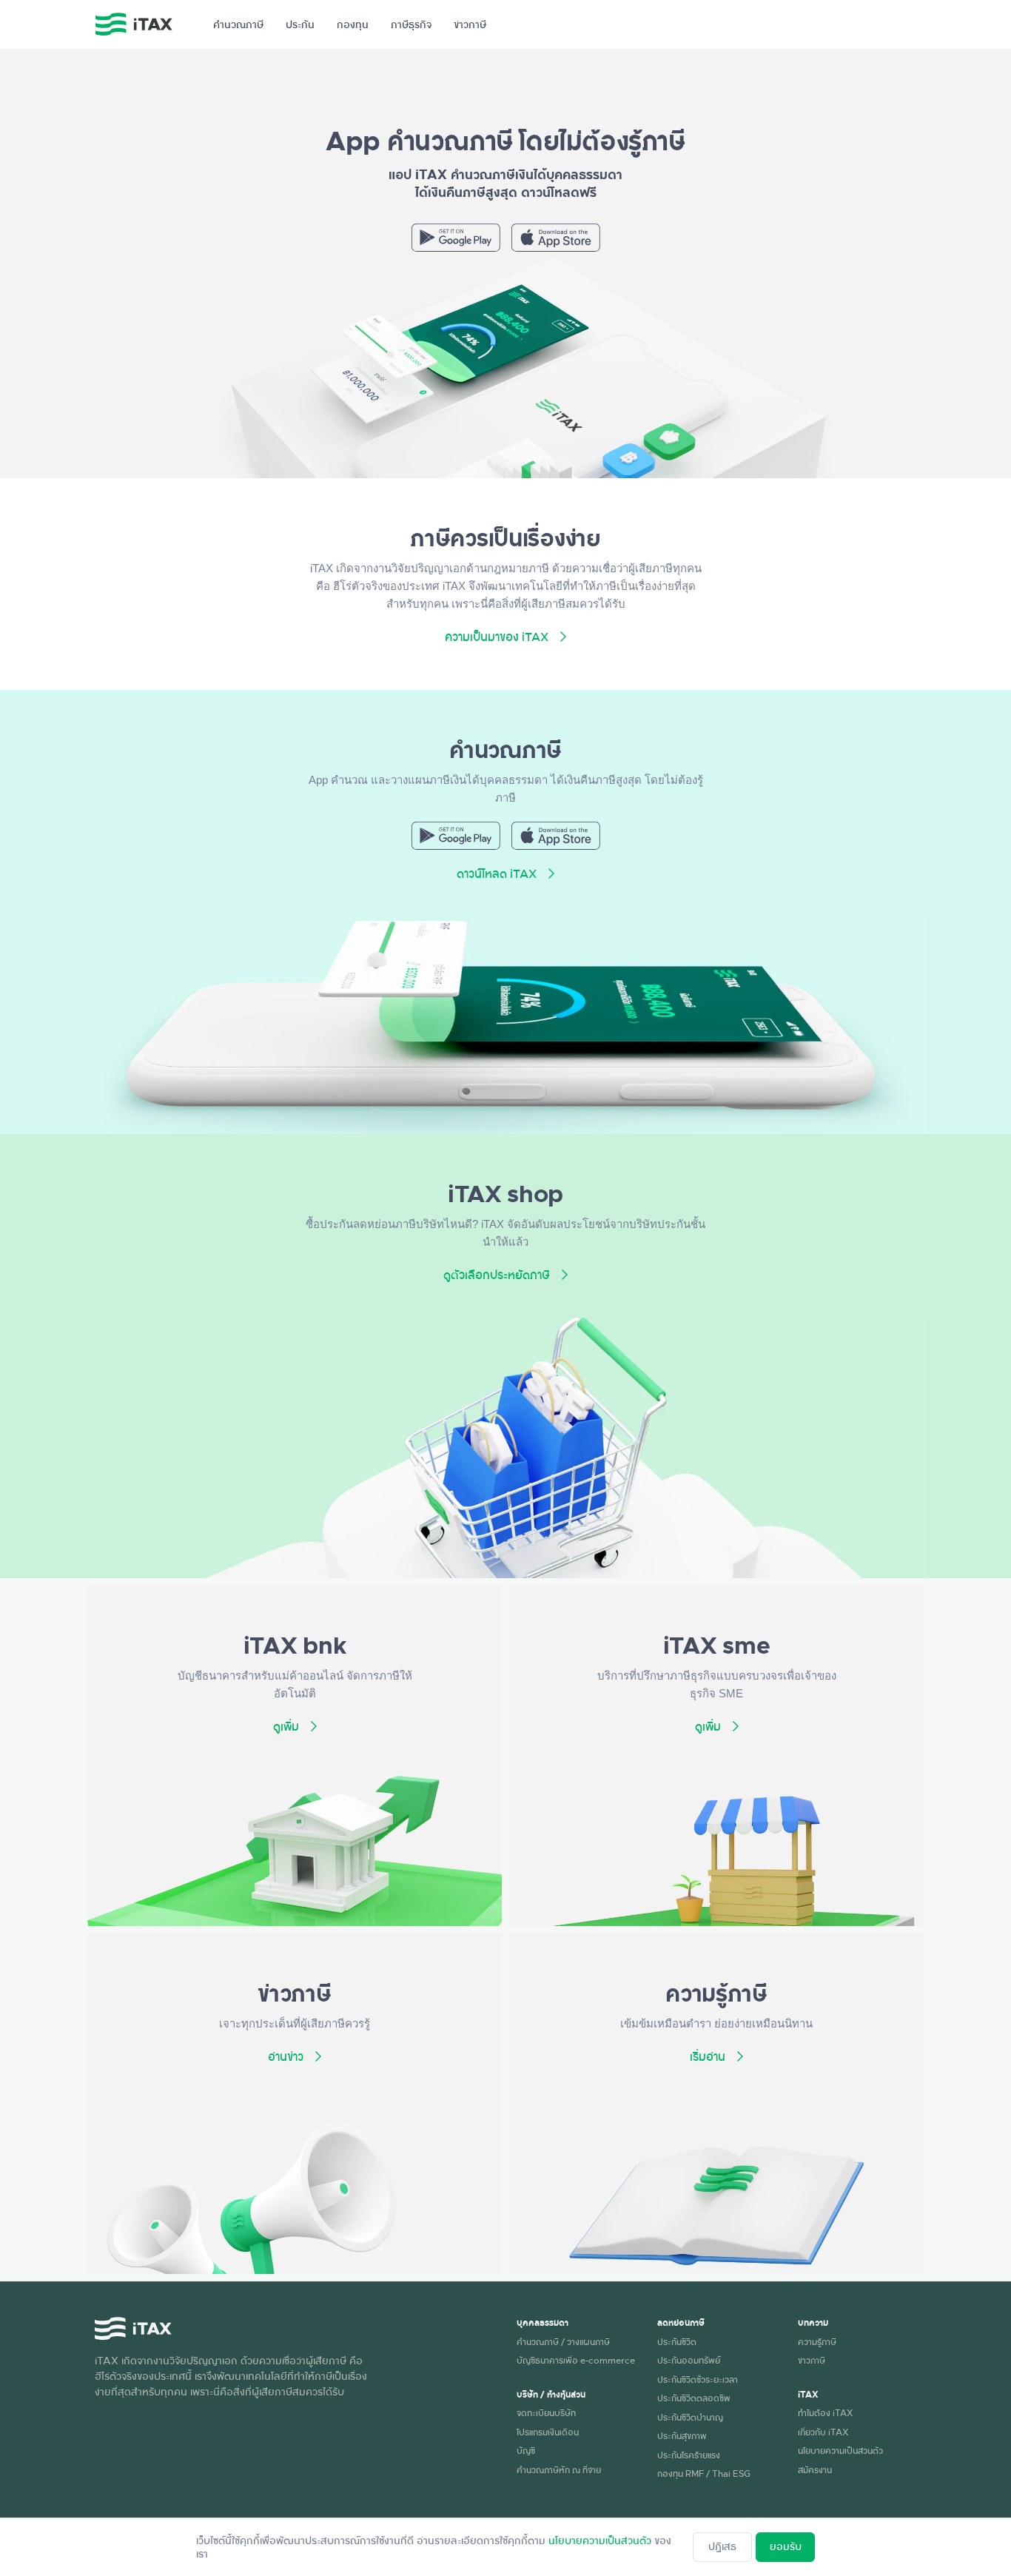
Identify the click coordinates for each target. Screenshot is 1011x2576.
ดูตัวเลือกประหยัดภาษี (497, 1275)
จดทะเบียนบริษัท (546, 2412)
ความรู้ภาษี (817, 2341)
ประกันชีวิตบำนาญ (690, 2417)
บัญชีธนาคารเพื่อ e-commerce (576, 2360)
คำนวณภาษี (238, 24)
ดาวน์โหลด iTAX (497, 873)
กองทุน (353, 24)
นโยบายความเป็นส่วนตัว (840, 2450)
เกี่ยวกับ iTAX (823, 2432)
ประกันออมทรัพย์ (689, 2360)
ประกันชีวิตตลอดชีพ (694, 2398)
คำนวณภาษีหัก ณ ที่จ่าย (559, 2469)
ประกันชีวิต (677, 2341)
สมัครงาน (815, 2469)
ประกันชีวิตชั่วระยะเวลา (698, 2379)
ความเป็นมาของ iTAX (497, 637)
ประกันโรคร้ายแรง (689, 2455)
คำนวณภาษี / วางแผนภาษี (563, 2341)
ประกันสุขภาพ (682, 2435)
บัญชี (526, 2450)
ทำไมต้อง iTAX (825, 2412)
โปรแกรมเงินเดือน (548, 2432)
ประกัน (300, 24)
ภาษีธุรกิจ (411, 24)
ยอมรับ (786, 2546)
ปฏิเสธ (722, 2546)
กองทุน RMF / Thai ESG (704, 2473)
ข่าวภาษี (812, 2360)
